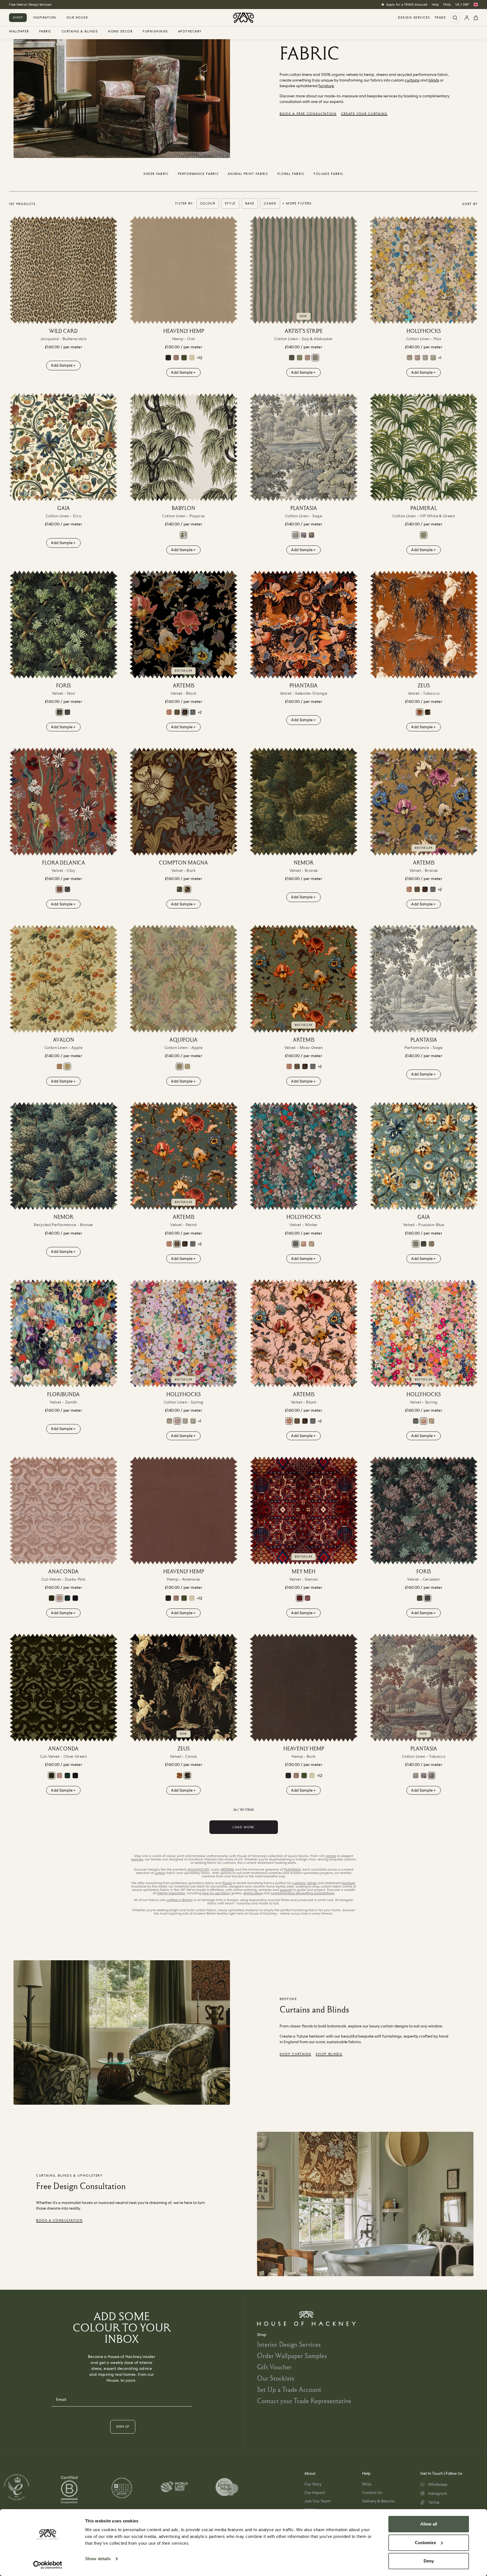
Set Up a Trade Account (289, 2389)
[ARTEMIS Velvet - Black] (183, 624)
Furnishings (155, 32)
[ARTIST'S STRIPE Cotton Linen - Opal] (300, 358)
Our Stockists (276, 2378)
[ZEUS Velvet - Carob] (428, 712)
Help (435, 5)
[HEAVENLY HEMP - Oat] (183, 270)
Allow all (429, 2524)
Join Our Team (317, 2501)
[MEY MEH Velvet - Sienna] (304, 1510)
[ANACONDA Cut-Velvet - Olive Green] (52, 1598)
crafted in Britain (179, 1900)
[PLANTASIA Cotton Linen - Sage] (304, 447)
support (286, 1890)
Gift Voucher (274, 2367)
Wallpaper (19, 32)
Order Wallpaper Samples (292, 2356)
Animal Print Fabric (248, 174)
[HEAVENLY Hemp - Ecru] (192, 358)
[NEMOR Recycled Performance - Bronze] (63, 1156)
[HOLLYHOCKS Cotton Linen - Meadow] (433, 358)
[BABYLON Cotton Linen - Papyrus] (183, 447)
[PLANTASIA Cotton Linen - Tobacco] (311, 535)
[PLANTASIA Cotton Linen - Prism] (304, 535)
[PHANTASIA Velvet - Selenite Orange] (304, 624)
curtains (412, 80)
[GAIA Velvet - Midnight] (424, 1244)
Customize (425, 2543)
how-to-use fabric (216, 1893)
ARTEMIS (227, 1869)
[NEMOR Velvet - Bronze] (304, 802)
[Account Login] (467, 18)
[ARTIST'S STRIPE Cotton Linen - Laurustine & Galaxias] (292, 358)
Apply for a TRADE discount (407, 5)
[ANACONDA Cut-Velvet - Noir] (75, 1598)
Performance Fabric (198, 174)
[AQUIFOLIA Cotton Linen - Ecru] (187, 1066)
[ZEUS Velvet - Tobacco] (424, 624)
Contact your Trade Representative (304, 2401)
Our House (77, 17)
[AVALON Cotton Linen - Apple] (63, 979)
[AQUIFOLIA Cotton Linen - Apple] (183, 979)
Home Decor (120, 32)
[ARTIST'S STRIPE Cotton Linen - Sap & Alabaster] (304, 270)
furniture (326, 86)
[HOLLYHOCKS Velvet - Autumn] (311, 1244)
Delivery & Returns (378, 2501)
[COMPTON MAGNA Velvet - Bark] (183, 802)
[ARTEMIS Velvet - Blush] (169, 712)
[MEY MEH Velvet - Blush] (307, 1598)
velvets (331, 1856)
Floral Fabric (291, 174)
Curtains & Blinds (80, 32)
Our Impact (315, 2493)
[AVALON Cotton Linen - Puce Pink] (59, 1066)
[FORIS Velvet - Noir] (63, 624)
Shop (18, 17)
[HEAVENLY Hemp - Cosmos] (176, 358)
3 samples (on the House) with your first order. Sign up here (53, 5)
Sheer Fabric (156, 174)
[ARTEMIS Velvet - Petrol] (177, 712)
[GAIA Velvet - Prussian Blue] (424, 1156)
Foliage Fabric (329, 174)
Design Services (414, 18)
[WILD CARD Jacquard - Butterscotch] (63, 270)
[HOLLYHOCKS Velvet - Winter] (304, 1156)
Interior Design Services (289, 2344)
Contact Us (372, 2493)
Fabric (45, 32)
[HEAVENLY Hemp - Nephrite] (184, 358)
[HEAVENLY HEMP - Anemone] (183, 1510)
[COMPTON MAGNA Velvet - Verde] (180, 889)
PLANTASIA (292, 1869)
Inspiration (45, 17)
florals (227, 1883)
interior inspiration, (171, 1893)
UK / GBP (462, 5)
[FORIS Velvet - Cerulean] (67, 712)
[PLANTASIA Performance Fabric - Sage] (424, 979)
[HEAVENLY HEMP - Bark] (304, 1688)
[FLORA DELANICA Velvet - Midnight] (67, 889)
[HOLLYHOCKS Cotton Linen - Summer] (409, 358)
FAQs (447, 5)
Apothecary (190, 32)
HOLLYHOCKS (198, 1869)
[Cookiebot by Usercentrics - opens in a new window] (48, 2565)
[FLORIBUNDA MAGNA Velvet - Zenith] (63, 1333)
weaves (137, 1859)
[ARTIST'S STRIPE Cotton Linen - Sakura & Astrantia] (307, 358)
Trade (440, 18)
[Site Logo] (243, 18)
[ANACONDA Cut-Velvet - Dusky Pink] (63, 1510)
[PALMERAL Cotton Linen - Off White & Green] (424, 447)
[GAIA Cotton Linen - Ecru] (63, 447)
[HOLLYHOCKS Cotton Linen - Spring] (417, 358)
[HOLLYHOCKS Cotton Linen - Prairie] (425, 358)
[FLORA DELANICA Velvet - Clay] (63, 802)
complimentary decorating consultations (303, 1893)
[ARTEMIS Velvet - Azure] (193, 712)
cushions (299, 1883)
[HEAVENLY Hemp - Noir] (168, 358)
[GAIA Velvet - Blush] (431, 1244)
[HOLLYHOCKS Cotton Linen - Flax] (424, 270)
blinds (434, 80)
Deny (429, 2561)
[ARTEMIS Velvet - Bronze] (424, 802)
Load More (243, 1827)
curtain (160, 1873)
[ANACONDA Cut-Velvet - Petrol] (67, 1598)
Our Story (313, 2484)
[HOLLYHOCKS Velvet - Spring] (304, 1244)
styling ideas (253, 1893)
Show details (98, 2559)
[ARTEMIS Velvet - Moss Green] (304, 979)
